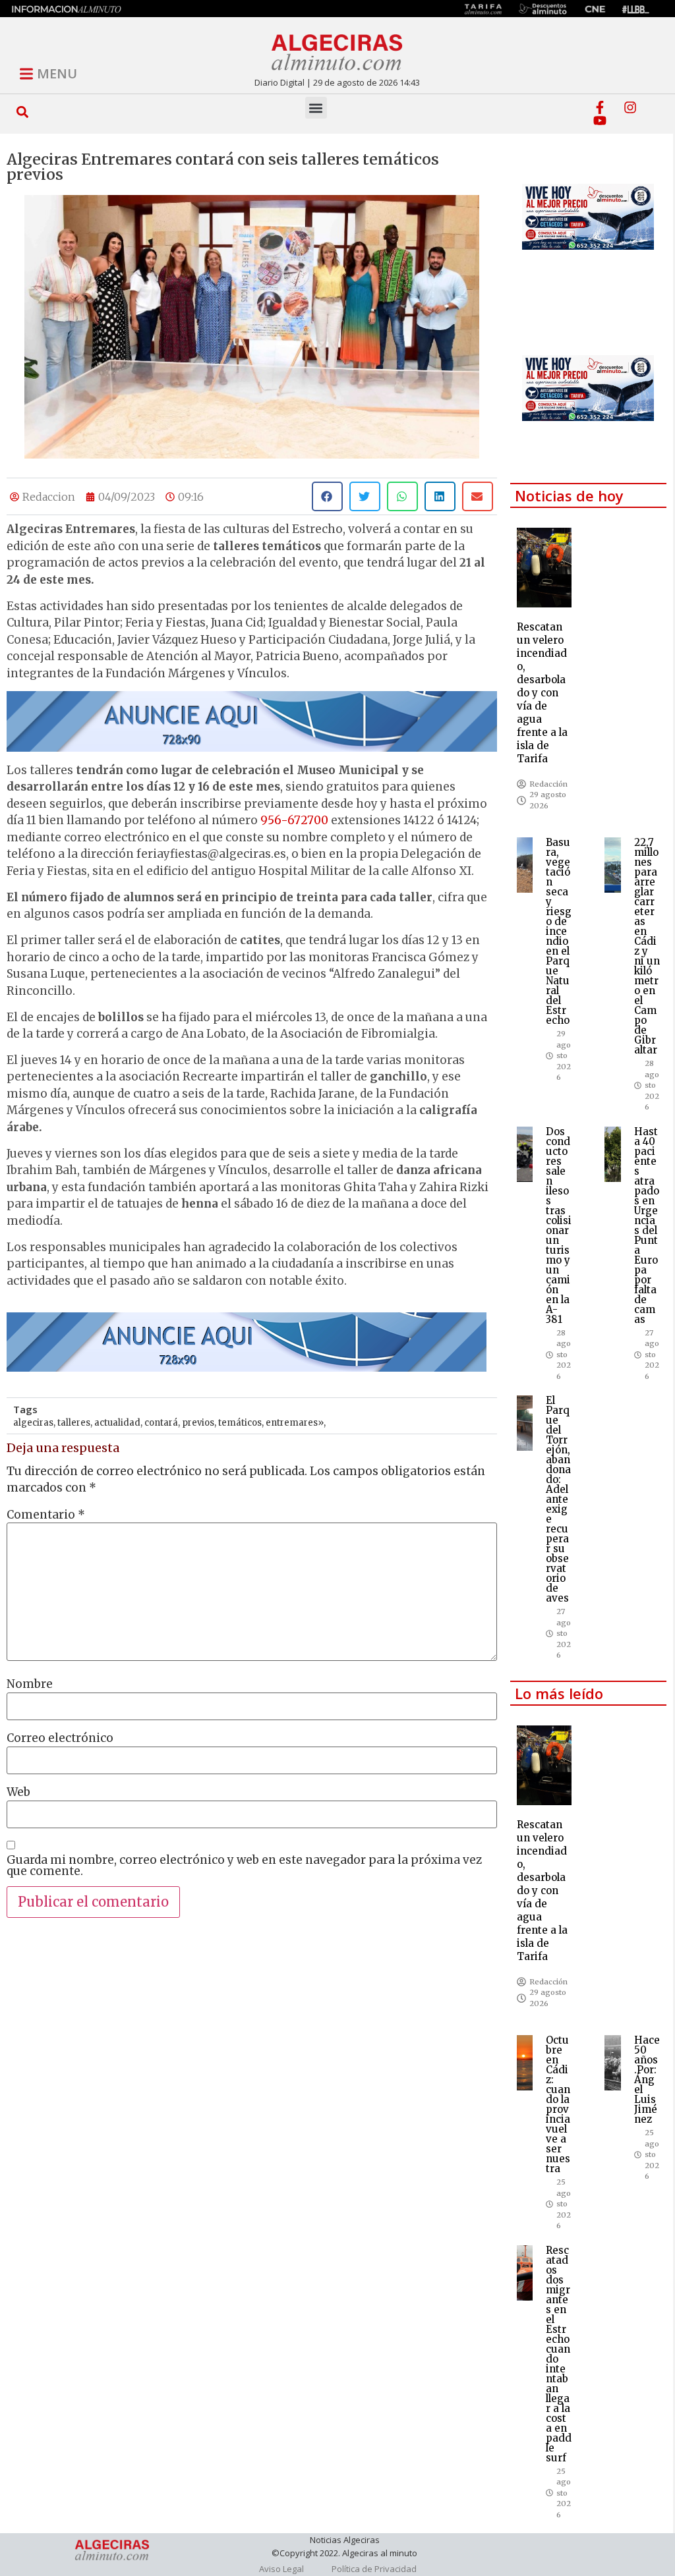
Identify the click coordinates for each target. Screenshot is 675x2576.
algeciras (33, 1423)
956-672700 (294, 820)
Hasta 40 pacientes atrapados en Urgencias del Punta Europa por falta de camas (647, 1225)
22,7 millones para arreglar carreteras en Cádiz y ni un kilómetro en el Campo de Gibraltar (647, 946)
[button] (23, 112)
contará (161, 1423)
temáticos (240, 1423)
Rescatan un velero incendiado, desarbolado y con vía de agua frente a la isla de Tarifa (542, 693)
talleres (74, 1423)
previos (198, 1423)
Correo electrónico (60, 1738)
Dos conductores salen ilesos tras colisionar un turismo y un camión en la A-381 (559, 1225)
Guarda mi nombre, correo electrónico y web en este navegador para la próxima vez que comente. (244, 1866)
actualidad (117, 1423)
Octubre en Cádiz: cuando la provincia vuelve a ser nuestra (558, 2104)
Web (18, 1792)
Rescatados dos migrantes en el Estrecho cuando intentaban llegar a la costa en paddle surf (559, 2354)
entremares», (296, 1423)
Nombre (30, 1684)
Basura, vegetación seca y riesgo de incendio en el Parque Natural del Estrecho (559, 931)
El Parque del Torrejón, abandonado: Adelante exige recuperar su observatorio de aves (558, 1499)
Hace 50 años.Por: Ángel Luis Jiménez (647, 2080)
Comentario (46, 1515)
